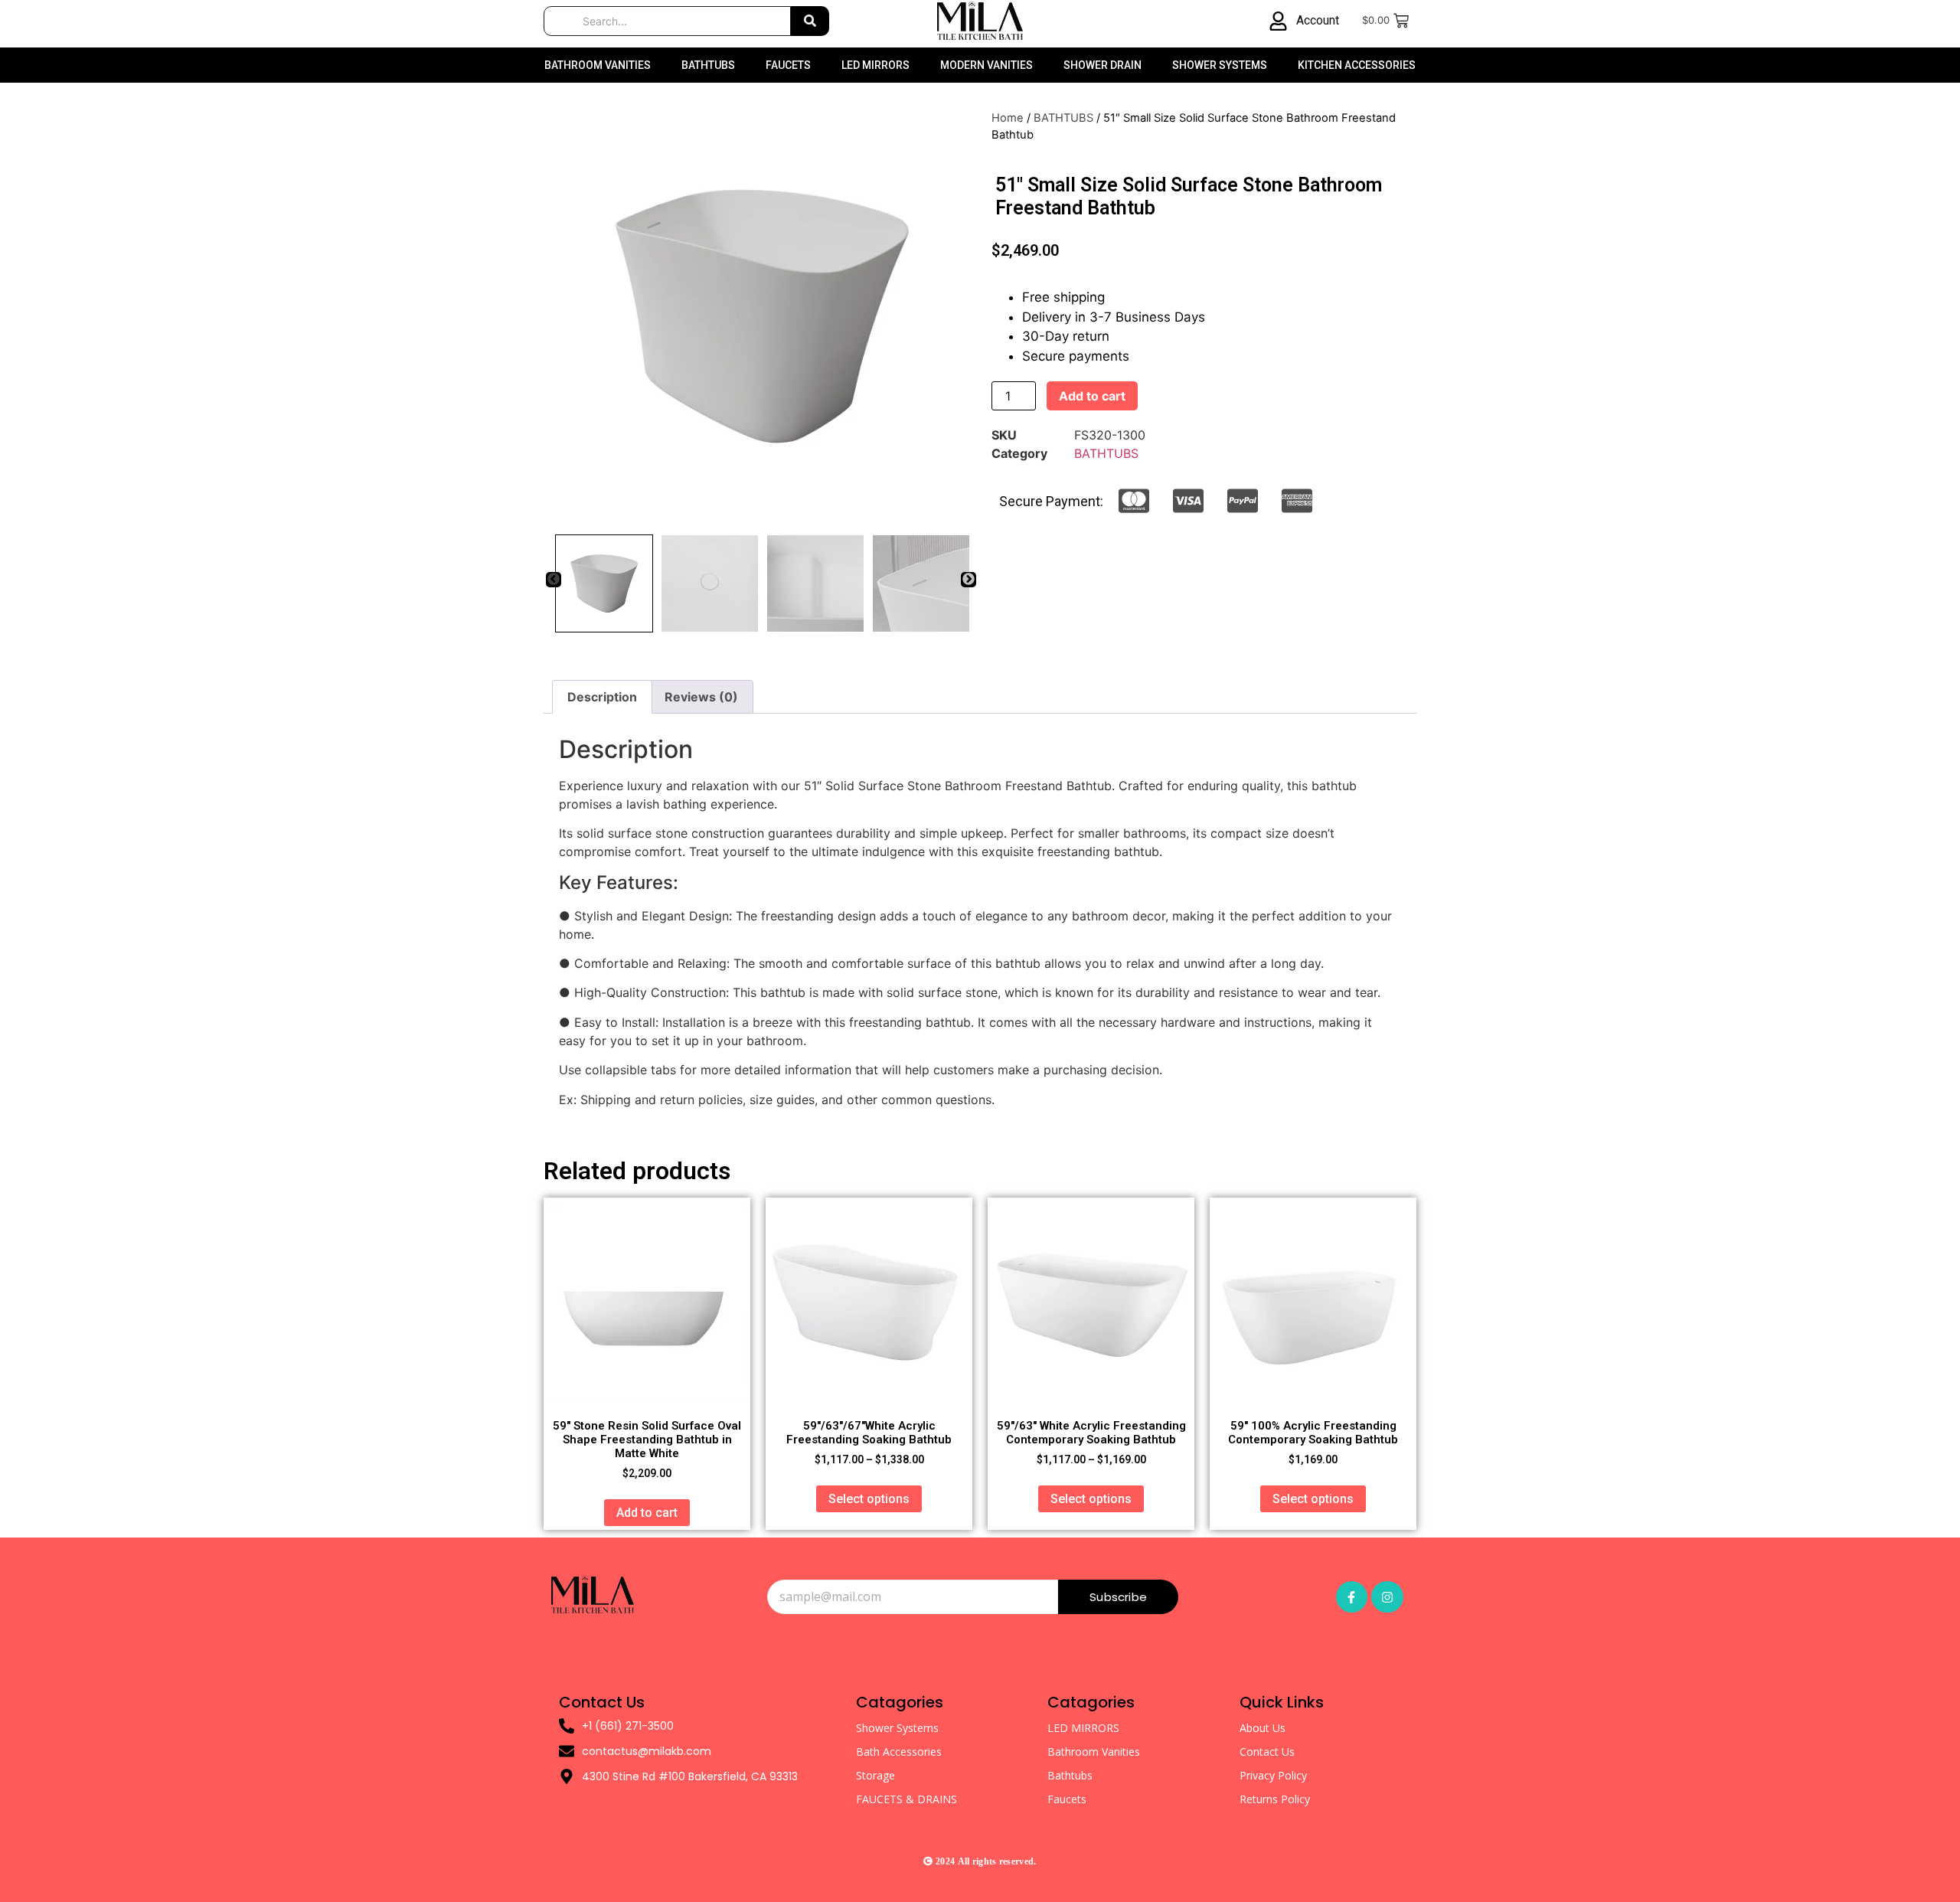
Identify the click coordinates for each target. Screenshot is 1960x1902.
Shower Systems (897, 1728)
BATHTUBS (708, 65)
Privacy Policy (1273, 1775)
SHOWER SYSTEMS (1220, 65)
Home (1008, 118)
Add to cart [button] (647, 1513)
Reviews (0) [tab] (701, 697)
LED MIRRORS (875, 65)
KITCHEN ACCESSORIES (1357, 65)
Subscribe (1118, 1597)
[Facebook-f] (1352, 1597)
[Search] (810, 21)
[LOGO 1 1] (593, 1594)
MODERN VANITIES (987, 65)
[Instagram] (1387, 1597)
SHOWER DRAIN (1102, 65)
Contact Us (1267, 1752)
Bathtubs (1070, 1775)
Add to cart (1092, 396)
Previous (554, 580)
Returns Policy (1275, 1799)
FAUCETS (788, 65)
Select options (869, 1499)
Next (969, 580)
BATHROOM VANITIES (598, 65)
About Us (1263, 1728)
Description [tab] (602, 697)
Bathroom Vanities (1094, 1752)
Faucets (1067, 1799)
